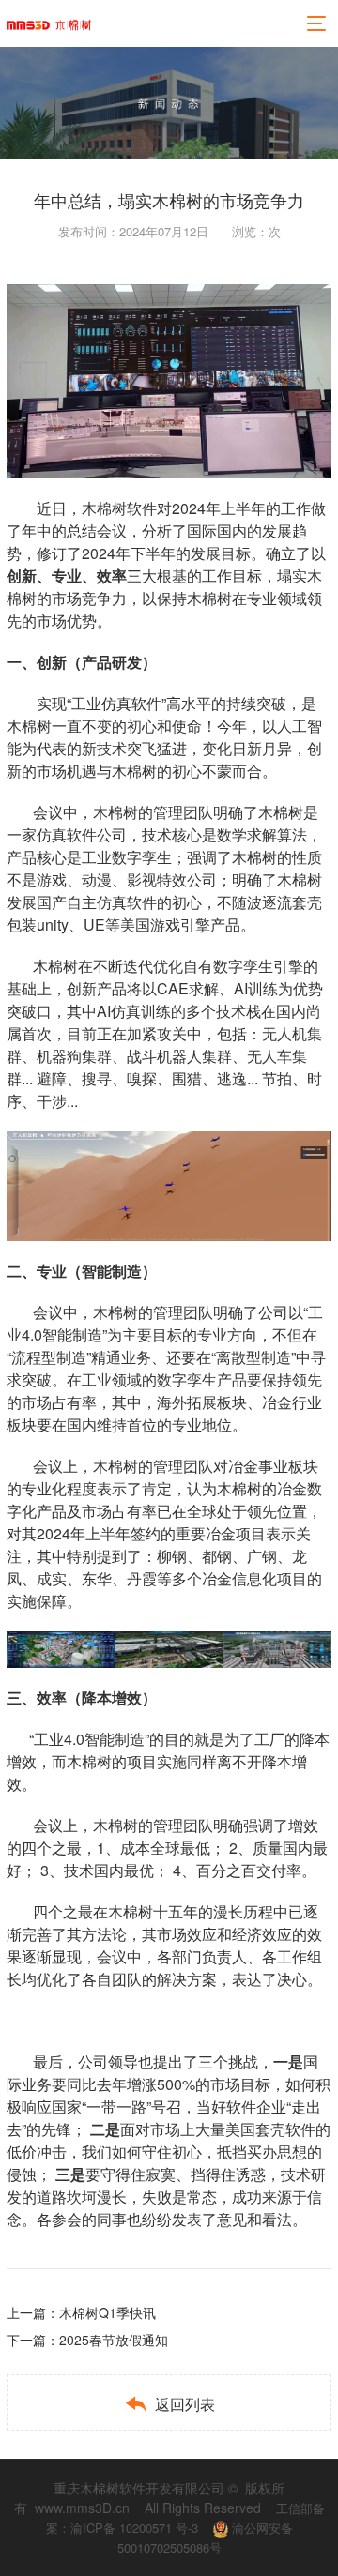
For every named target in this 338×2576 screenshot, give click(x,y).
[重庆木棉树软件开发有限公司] (49, 23)
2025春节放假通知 (114, 2340)
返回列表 (169, 2404)
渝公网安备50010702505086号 (205, 2538)
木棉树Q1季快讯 (108, 2312)
